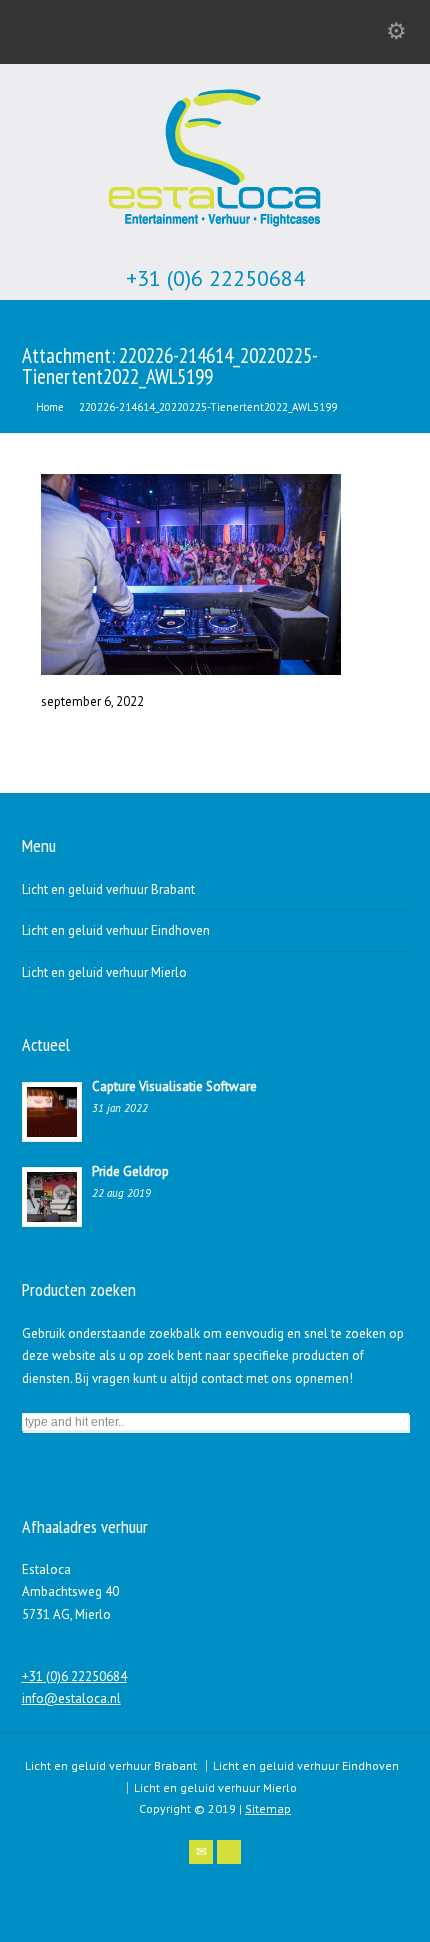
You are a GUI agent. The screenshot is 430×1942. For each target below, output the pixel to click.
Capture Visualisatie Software (174, 1086)
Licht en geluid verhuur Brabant (108, 889)
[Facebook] (229, 1852)
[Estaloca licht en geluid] (215, 229)
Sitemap (268, 1808)
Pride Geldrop (130, 1171)
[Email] (201, 1852)
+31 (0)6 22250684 (215, 278)
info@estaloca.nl (71, 1698)
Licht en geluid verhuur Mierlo (104, 972)
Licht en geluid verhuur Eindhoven (116, 930)
